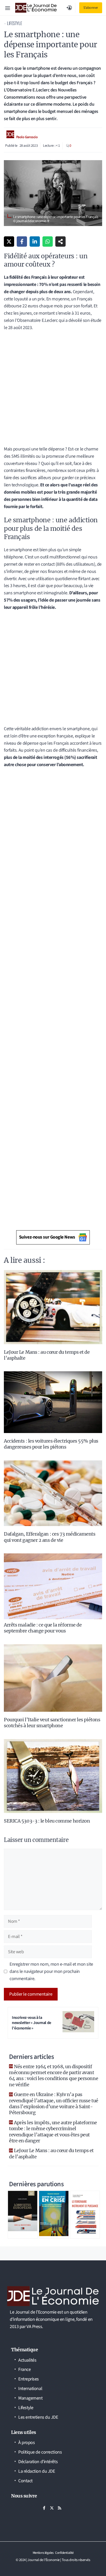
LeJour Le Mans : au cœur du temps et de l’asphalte (51, 2153)
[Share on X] (9, 242)
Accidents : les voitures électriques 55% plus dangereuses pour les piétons (51, 1444)
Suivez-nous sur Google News (47, 1237)
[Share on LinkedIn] (35, 242)
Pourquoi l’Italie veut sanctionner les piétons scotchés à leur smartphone (52, 1723)
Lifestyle (14, 23)
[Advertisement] (53, 390)
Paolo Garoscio (27, 137)
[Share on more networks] (60, 242)
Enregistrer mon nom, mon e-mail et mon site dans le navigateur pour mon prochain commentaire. (51, 1971)
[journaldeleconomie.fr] (36, 8)
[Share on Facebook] (22, 242)
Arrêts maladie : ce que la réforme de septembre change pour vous (43, 1628)
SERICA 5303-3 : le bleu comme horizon (47, 1821)
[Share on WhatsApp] (48, 242)
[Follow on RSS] (59, 2508)
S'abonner (91, 8)
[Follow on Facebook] (44, 2508)
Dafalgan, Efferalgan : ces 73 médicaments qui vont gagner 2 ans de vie (50, 1537)
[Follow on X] (52, 2508)
